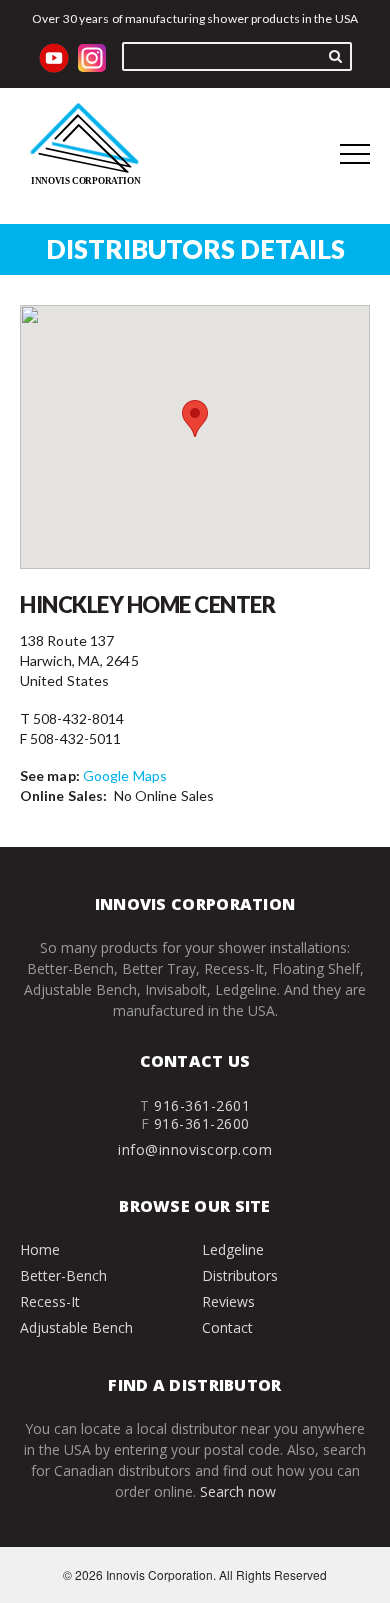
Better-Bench (63, 1275)
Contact (227, 1327)
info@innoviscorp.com (195, 1149)
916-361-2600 (202, 1123)
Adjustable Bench (76, 1327)
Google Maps (125, 775)
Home (40, 1249)
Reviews (228, 1301)
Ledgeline (233, 1249)
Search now (238, 1491)
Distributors (240, 1275)
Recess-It (50, 1301)
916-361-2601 (202, 1105)
